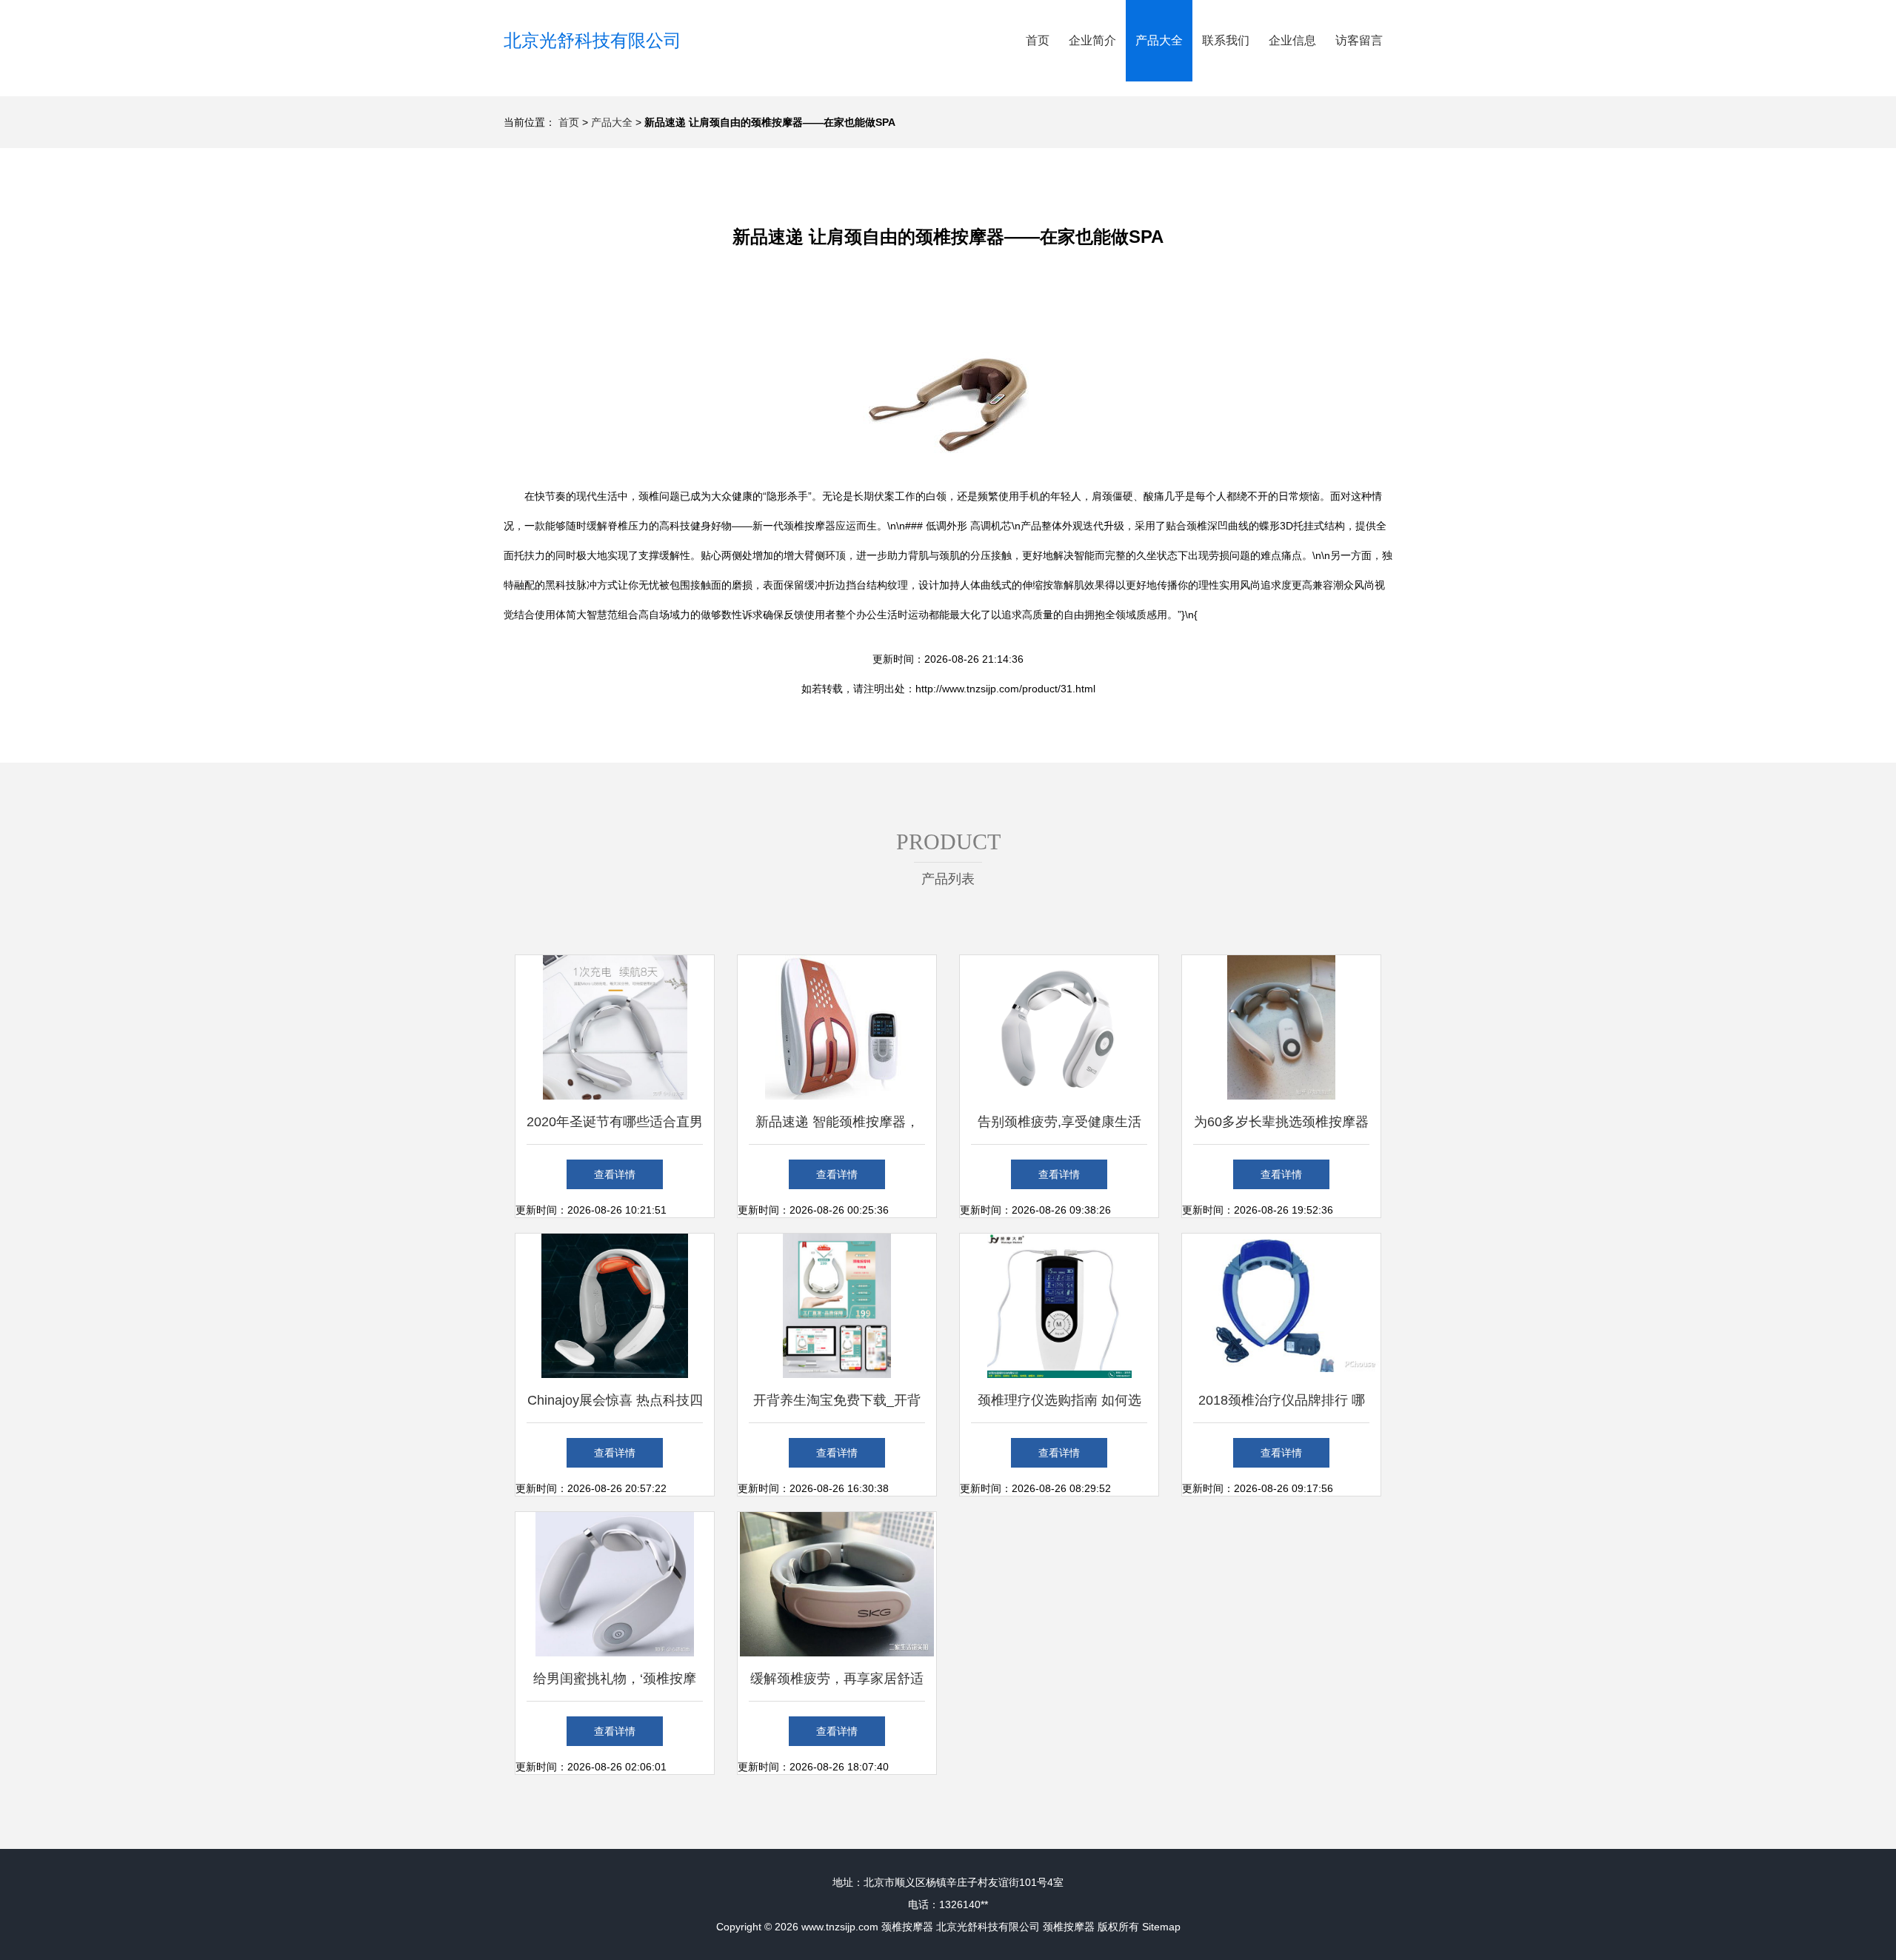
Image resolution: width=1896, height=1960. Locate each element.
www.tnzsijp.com (840, 1927)
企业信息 (1292, 40)
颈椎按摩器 (907, 1927)
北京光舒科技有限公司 (592, 40)
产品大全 (1159, 40)
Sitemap (1161, 1927)
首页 (1038, 40)
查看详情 (615, 1174)
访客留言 (1359, 40)
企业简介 (1092, 40)
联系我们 (1226, 40)
